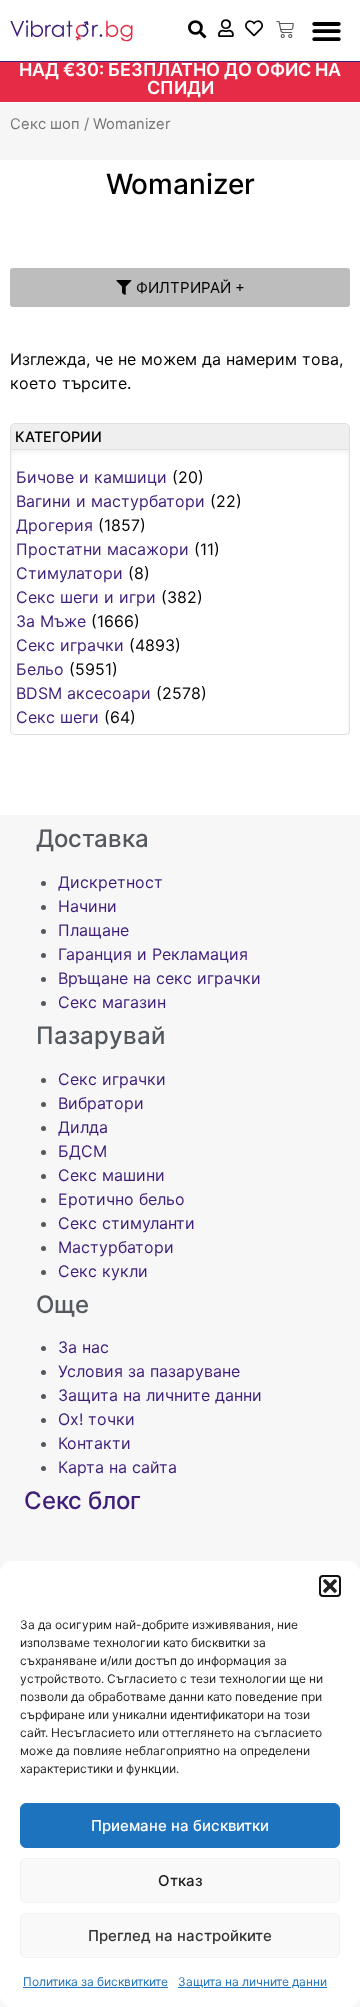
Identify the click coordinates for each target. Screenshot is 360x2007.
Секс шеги (57, 717)
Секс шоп (45, 124)
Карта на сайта (117, 1467)
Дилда (83, 1127)
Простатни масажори (102, 549)
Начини (87, 906)
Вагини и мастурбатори (110, 501)
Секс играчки (70, 645)
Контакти (94, 1443)
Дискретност (110, 882)
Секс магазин (112, 1002)
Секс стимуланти (126, 1223)
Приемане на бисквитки (180, 1825)
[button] (330, 1586)
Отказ (180, 1880)
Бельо (40, 669)
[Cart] (285, 30)
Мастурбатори (116, 1247)
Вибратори (101, 1103)
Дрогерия (54, 525)
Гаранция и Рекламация (153, 954)
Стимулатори (69, 573)
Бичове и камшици (91, 477)
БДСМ (82, 1151)
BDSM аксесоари (83, 693)
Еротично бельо (121, 1199)
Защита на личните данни (252, 1981)
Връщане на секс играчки (159, 978)
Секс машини (111, 1175)
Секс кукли (103, 1271)
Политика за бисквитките (95, 1981)
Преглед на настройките (180, 1935)
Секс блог (82, 1500)
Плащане (93, 930)
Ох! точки (96, 1419)
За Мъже (51, 621)
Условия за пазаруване (149, 1371)
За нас (83, 1347)
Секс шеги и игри (86, 597)
